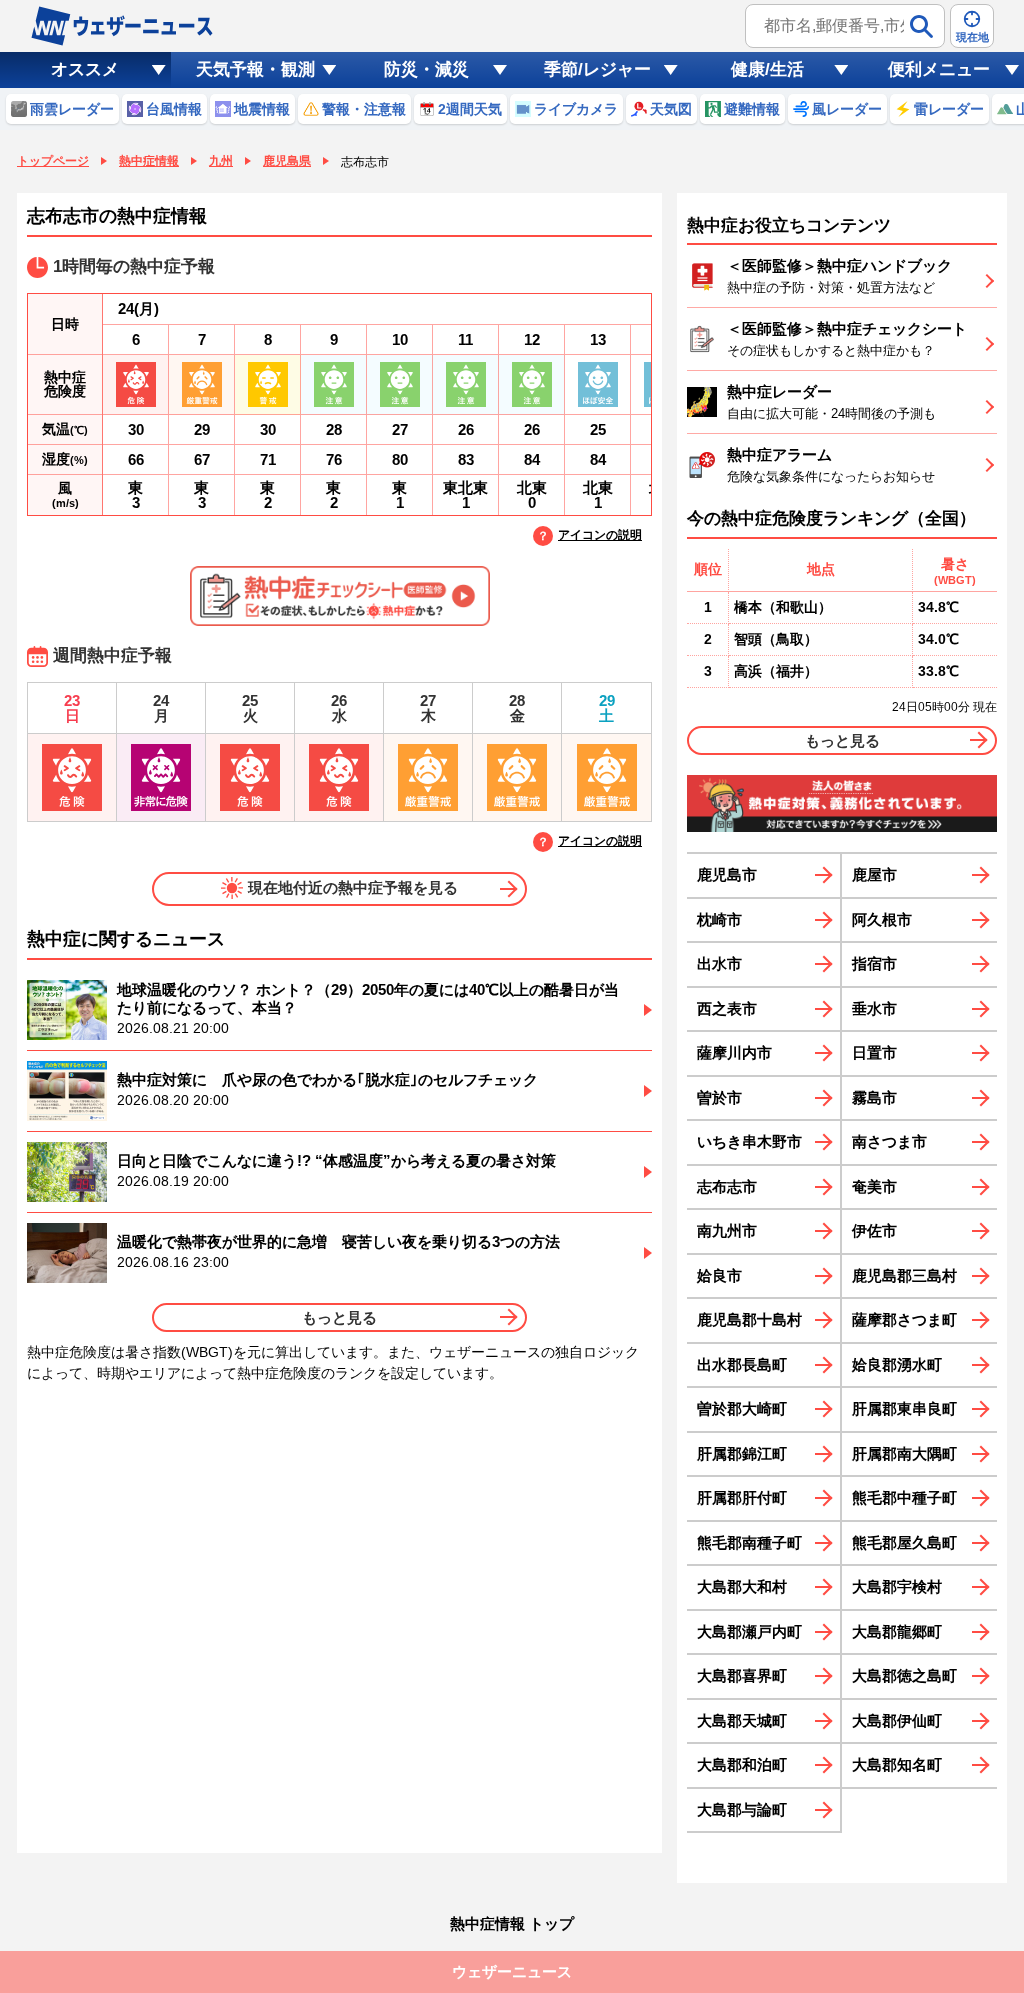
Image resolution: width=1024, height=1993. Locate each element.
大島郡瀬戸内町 (749, 1631)
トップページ (53, 161)
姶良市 (719, 1275)
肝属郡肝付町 (742, 1497)
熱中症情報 (149, 161)
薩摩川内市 (734, 1052)
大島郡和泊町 (742, 1764)
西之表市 (727, 1008)
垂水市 (874, 1008)
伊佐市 (874, 1230)
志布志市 (727, 1186)
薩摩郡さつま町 (904, 1319)
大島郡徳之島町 (904, 1675)
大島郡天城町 (742, 1720)
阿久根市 (882, 919)
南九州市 (727, 1230)
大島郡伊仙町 (897, 1720)
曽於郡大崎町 (742, 1408)
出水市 (719, 963)
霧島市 (874, 1097)
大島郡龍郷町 (897, 1631)
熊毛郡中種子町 (904, 1497)
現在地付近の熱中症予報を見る (353, 887)
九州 (221, 161)
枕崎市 (719, 919)
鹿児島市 (727, 874)
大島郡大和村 (742, 1586)
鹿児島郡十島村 (749, 1319)
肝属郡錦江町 (742, 1453)
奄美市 (874, 1186)
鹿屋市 (874, 874)
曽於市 (719, 1097)
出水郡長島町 (742, 1364)
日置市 (874, 1052)
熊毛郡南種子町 (749, 1542)
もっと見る (339, 1317)
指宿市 (874, 963)
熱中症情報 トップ (512, 1923)
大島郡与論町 (742, 1809)
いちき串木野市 (749, 1141)
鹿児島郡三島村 (904, 1275)
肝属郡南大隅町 (904, 1453)
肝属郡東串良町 (904, 1408)
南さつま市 (889, 1141)
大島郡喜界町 (742, 1675)
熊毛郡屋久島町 (904, 1542)
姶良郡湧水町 (897, 1364)
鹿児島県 (287, 161)
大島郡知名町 (897, 1764)
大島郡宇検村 (897, 1586)
